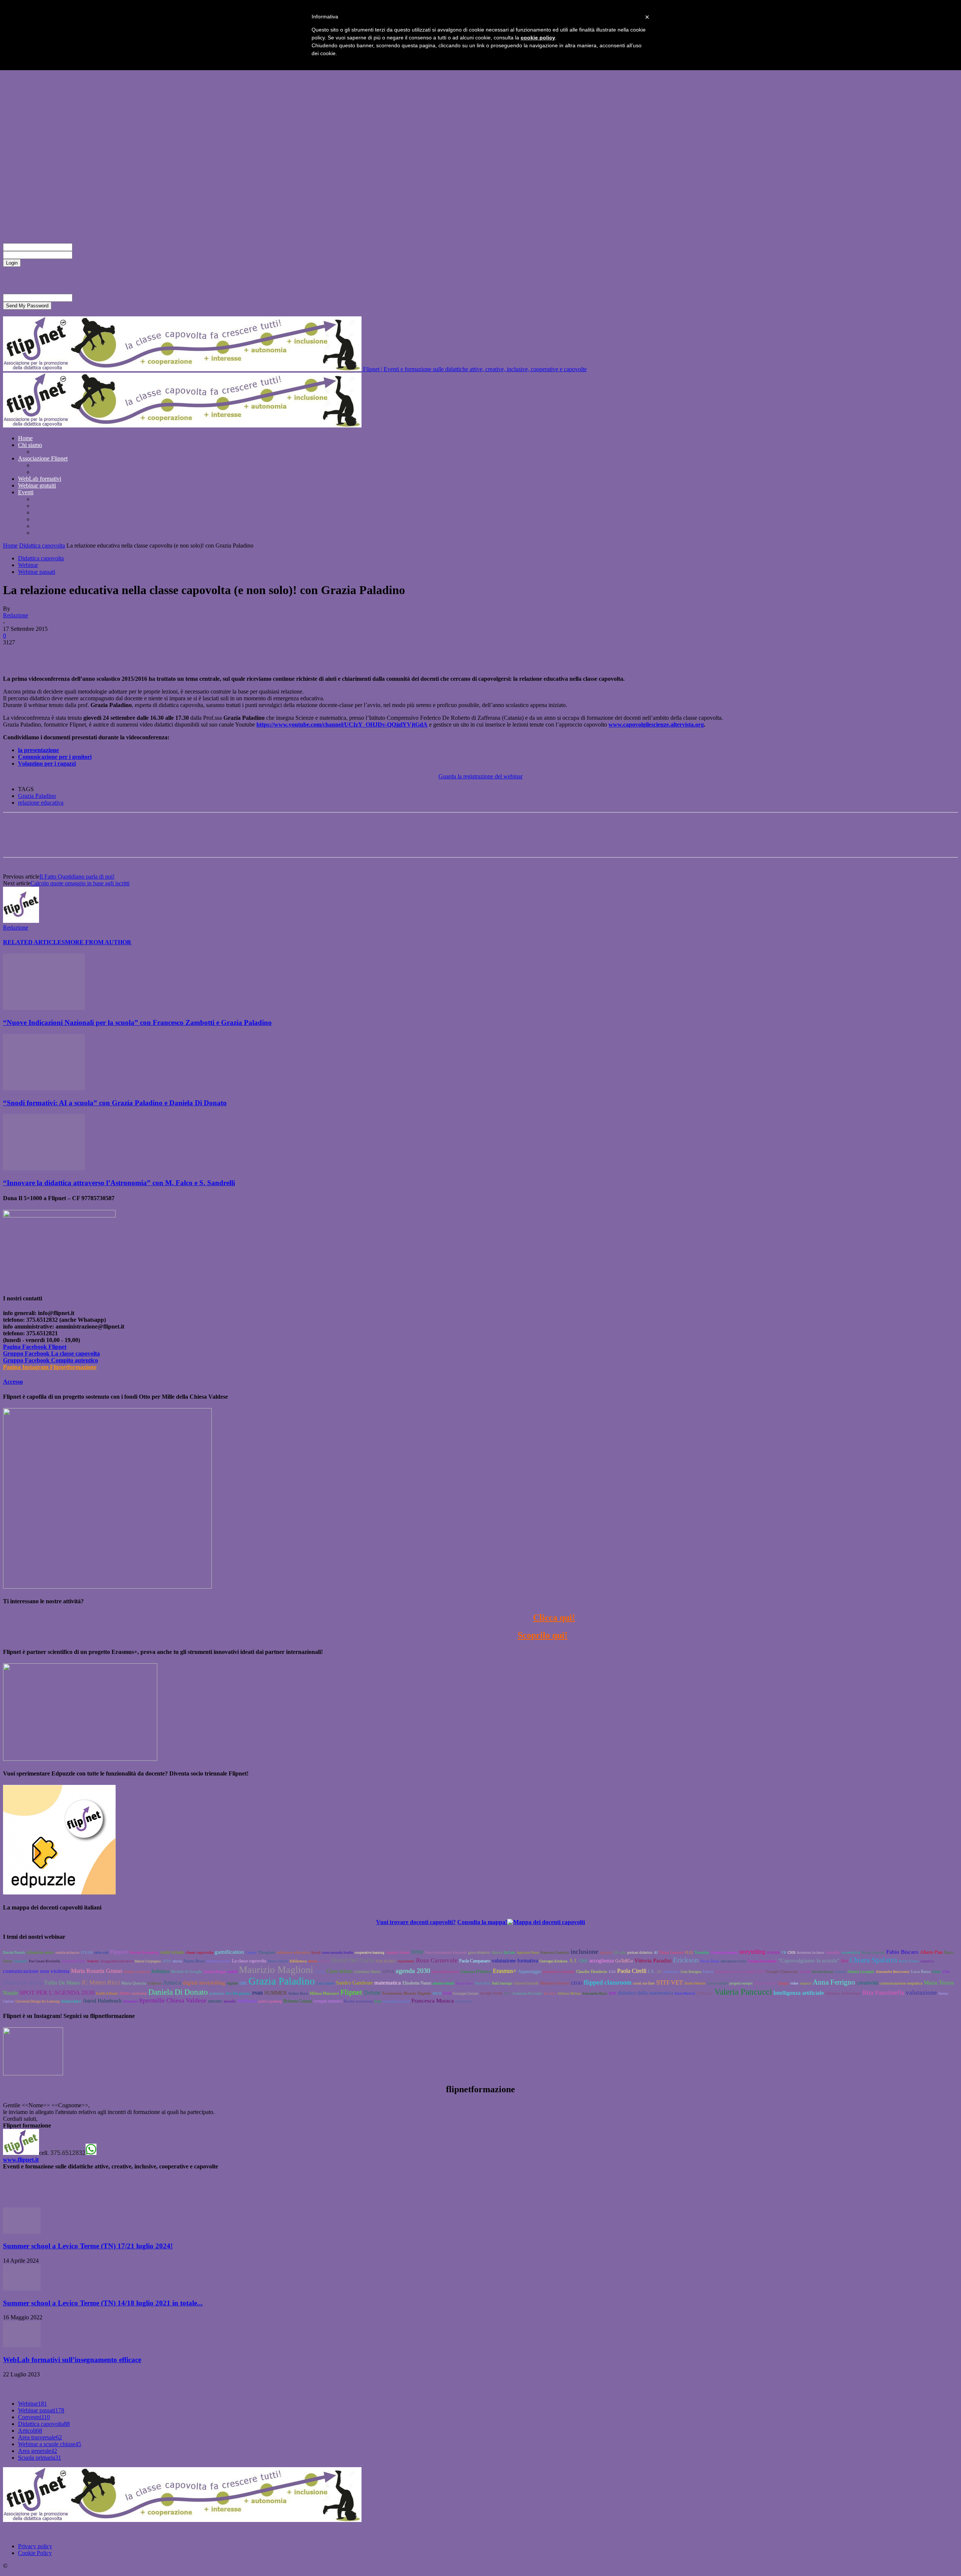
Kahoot (324, 1961)
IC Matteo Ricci (101, 1982)
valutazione (921, 1993)
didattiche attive (40, 1952)
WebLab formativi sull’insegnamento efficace (72, 2360)
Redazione (16, 615)
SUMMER (276, 1993)
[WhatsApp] (96, 654)
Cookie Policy (35, 2553)
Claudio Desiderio (592, 1971)
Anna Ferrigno (834, 1982)
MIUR (437, 1994)
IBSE (508, 1994)
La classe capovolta (249, 1961)
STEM (417, 1952)
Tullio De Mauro (62, 1983)
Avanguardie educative (117, 1961)
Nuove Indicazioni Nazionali (446, 1953)
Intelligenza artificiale (799, 1993)
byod (316, 1952)
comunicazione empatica (901, 1983)
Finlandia (20, 1961)
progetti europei (741, 1983)
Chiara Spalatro (873, 1960)
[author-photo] (21, 921)
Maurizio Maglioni (276, 1970)
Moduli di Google (186, 1971)
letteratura (130, 2001)
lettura (125, 1993)
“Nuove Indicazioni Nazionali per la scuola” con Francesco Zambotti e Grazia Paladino (137, 1022)
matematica (388, 1983)
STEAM (87, 1953)
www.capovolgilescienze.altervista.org (656, 724)
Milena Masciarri (324, 1993)
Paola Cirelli (632, 1971)
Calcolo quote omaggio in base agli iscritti (80, 883)
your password (90, 255)
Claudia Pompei (215, 1972)
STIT (613, 1994)
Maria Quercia (134, 1983)
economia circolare (396, 2001)
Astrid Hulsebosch (102, 2001)
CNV (584, 1961)
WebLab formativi (40, 479)
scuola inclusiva (67, 1953)
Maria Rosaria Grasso (97, 1971)
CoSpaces (154, 1983)
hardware (247, 2001)
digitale (232, 1983)
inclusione (584, 1952)
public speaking (270, 2001)
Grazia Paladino (37, 796)
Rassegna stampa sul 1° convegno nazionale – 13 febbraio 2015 (108, 499)
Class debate (340, 1971)
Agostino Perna (528, 1953)
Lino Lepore (325, 1983)
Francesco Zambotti (555, 1953)
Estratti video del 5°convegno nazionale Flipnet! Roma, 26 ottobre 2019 (118, 506)
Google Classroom (782, 1971)
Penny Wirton (909, 1961)
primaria (217, 1993)
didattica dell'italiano (843, 1993)
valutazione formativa (515, 1961)
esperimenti (406, 1961)
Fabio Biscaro (902, 1952)
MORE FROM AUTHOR (98, 942)
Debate (372, 1993)
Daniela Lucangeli (861, 1972)
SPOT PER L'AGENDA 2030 (57, 1993)
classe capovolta (199, 1952)
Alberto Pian (931, 1952)
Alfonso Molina (569, 1994)
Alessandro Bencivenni (893, 1972)
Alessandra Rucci (595, 1994)
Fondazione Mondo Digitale (407, 1993)
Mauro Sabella (278, 1961)
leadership (139, 1994)
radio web (101, 1953)
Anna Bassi (710, 1961)
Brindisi (550, 1994)
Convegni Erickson (554, 1961)
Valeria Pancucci (743, 1992)
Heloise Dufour (765, 1983)
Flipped (119, 1952)
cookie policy (538, 38)
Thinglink (267, 1952)
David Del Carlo (353, 1960)
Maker (937, 1972)
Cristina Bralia (717, 1983)
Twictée (805, 1972)
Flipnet (351, 1992)
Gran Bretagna (691, 1972)
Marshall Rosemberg (144, 1953)
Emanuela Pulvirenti (528, 1994)
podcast (840, 1972)
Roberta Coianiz (298, 2001)
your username (90, 247)
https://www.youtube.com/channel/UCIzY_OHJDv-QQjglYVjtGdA (342, 724)
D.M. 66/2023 (386, 1961)
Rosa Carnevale (437, 1960)
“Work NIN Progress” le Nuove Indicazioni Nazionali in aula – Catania (118, 533)
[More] (124, 654)
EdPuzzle (705, 1993)
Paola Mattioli (685, 1994)
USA (946, 1972)
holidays (160, 1971)
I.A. (651, 1971)
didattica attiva (23, 1982)
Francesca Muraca (433, 2001)
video (794, 1983)
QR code (620, 1953)
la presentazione (38, 750)
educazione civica (734, 1961)
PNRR (258, 1993)
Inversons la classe (810, 1953)
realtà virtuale (172, 1952)
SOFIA (388, 1971)
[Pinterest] (69, 654)
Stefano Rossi (298, 1994)
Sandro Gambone (354, 1983)
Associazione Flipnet (43, 458)
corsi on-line (644, 1983)
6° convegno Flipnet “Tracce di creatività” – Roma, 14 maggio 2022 (114, 512)
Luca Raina (921, 1971)
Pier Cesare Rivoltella (44, 1961)
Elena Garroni (671, 1952)
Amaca (172, 1982)
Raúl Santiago (502, 1983)
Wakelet (93, 1961)
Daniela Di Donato (178, 1992)
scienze (773, 1952)
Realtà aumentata (358, 2001)
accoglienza (602, 1961)
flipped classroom (608, 1982)
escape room (491, 1993)
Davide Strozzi (823, 1972)
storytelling (752, 1952)
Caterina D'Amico (476, 1971)
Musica (497, 1953)
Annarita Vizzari (398, 1953)
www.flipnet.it (21, 2160)
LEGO (577, 1983)
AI (656, 1953)
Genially (833, 1952)
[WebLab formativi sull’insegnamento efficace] (22, 2345)
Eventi (26, 492)
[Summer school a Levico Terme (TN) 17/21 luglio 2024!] (22, 2232)
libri (844, 1961)
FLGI (689, 1953)
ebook (313, 1961)
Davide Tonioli (14, 1953)
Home (25, 438)
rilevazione (463, 2001)
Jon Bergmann (238, 1993)
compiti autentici (328, 2001)
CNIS (792, 1953)
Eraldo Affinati (107, 1994)
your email (85, 297)
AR (659, 1972)
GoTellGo (624, 1961)
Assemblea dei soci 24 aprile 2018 (740, 1972)
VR (784, 1953)
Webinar (28, 565)
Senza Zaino (465, 1983)
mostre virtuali (444, 1983)
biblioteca (298, 1961)
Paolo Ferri (483, 1983)
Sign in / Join (34, 220)
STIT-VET (670, 1982)
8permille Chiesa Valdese (173, 2000)
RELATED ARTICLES (34, 942)
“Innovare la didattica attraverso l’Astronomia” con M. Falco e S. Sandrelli (119, 1183)
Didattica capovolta (42, 545)
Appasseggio (530, 1971)
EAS (612, 1972)
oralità (233, 1972)
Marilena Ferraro (555, 1983)
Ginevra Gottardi (526, 1983)
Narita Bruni (194, 1961)
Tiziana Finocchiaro (762, 1961)
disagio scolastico (137, 1972)
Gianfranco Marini (367, 1972)
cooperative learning (370, 1953)
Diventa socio (49, 465)
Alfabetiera (671, 1972)
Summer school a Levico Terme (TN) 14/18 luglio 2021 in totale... (103, 2303)
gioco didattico (479, 1953)
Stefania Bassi (71, 2001)
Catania (251, 1953)
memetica (927, 1961)
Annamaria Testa (74, 1961)
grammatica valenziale (559, 1972)
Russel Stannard (873, 1953)
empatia (806, 1983)
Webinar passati (37, 572)
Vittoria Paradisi (653, 1960)
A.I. (573, 1961)
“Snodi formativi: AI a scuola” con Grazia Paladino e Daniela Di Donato (115, 1103)
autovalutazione (445, 1971)
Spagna (783, 1983)
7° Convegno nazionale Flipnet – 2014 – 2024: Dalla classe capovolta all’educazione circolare (144, 519)
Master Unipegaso (148, 1961)
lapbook (606, 1953)
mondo (230, 2001)
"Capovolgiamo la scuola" (809, 1961)
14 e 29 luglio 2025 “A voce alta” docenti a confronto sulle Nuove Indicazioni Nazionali (138, 526)
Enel (378, 2001)
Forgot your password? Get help (41, 270)
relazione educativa (41, 803)
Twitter (320, 1972)
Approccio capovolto (58, 452)
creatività (867, 1982)
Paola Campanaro (475, 1961)
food (447, 1993)
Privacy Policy (20, 277)
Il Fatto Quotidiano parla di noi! (77, 876)
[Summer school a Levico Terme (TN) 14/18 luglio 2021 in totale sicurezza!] (22, 2288)
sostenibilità (851, 1953)
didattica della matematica (645, 1993)
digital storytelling (204, 1983)
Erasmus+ (505, 1971)
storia (177, 1961)
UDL (243, 1983)
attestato (215, 2001)
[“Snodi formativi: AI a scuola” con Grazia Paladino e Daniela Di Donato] (44, 1088)
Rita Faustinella (883, 1993)
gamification (229, 1952)
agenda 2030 (413, 1971)
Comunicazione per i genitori (55, 757)
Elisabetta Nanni (417, 1983)
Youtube (702, 1952)
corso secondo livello (338, 1953)
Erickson (686, 1960)
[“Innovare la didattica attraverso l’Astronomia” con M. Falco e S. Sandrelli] (44, 1168)
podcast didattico (640, 1953)
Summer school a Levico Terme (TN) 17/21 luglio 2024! (88, 2246)
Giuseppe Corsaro (466, 1994)
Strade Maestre (695, 1983)
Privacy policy (35, 2546)
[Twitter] (42, 654)
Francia (708, 1972)
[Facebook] (15, 654)
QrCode (509, 1953)
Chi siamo (30, 445)
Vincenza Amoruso (724, 1953)
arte (167, 1961)
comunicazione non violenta (36, 1971)
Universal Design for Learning (38, 2001)
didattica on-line (218, 1961)
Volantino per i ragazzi (47, 764)
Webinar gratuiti (37, 485)
